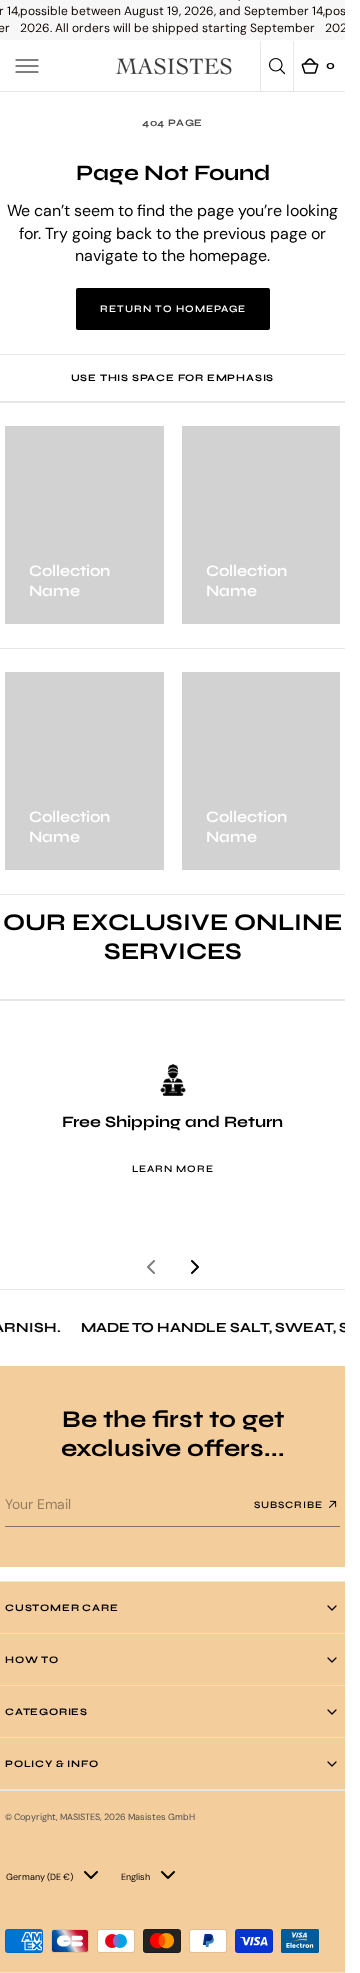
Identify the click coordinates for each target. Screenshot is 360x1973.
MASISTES (80, 1817)
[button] (27, 66)
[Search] (277, 66)
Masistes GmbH (161, 1817)
